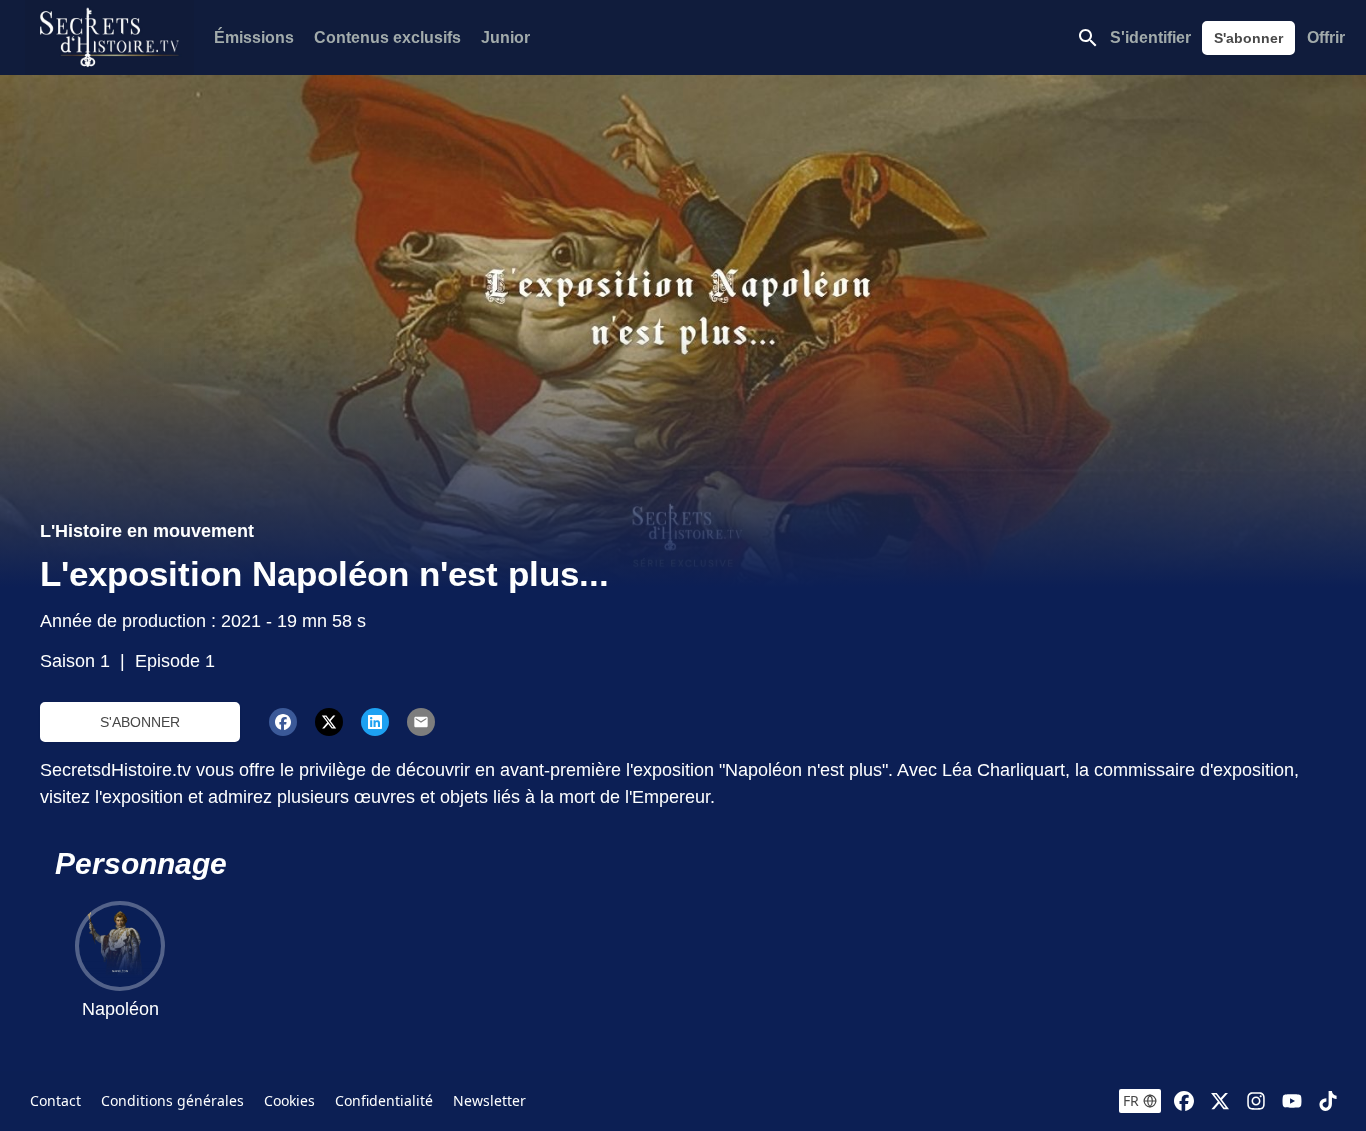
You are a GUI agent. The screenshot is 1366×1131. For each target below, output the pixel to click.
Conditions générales (172, 1100)
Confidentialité (384, 1100)
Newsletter (489, 1100)
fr (1131, 1100)
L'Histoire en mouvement (147, 531)
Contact (55, 1100)
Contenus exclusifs (387, 37)
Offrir (1326, 37)
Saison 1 (75, 661)
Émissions (254, 37)
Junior (505, 37)
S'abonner (1248, 38)
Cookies (289, 1100)
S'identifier (1150, 37)
